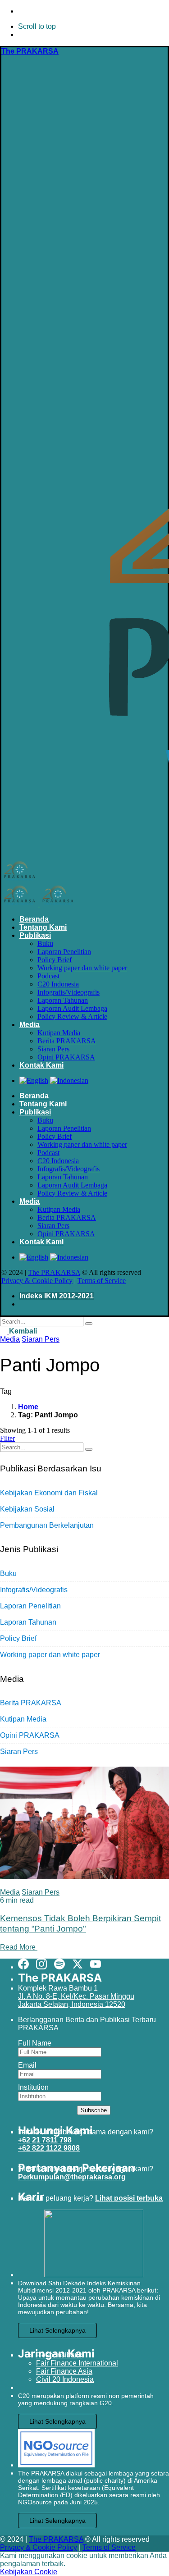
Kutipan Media (23, 1719)
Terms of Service (102, 1281)
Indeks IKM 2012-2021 (57, 1296)
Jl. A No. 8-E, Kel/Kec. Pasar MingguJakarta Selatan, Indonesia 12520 (76, 2000)
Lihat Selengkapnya (57, 2330)
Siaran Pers (41, 1339)
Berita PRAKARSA (31, 1703)
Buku (8, 1573)
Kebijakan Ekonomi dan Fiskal (49, 1493)
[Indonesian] (69, 1080)
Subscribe (94, 2110)
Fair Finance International (77, 2363)
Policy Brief (18, 1638)
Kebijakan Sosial (27, 1509)
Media (10, 1339)
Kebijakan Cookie (29, 2572)
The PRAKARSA (54, 1272)
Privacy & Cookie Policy (37, 1281)
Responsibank (59, 2355)
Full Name (35, 2043)
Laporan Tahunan (28, 1622)
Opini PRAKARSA (30, 1735)
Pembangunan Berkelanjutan (47, 1525)
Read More (19, 1947)
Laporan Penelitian (30, 1606)
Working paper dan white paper (50, 1655)
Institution (33, 2087)
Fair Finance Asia (64, 2371)
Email (27, 2065)
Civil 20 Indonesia (65, 2379)
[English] (34, 1080)
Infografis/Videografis (34, 1590)
